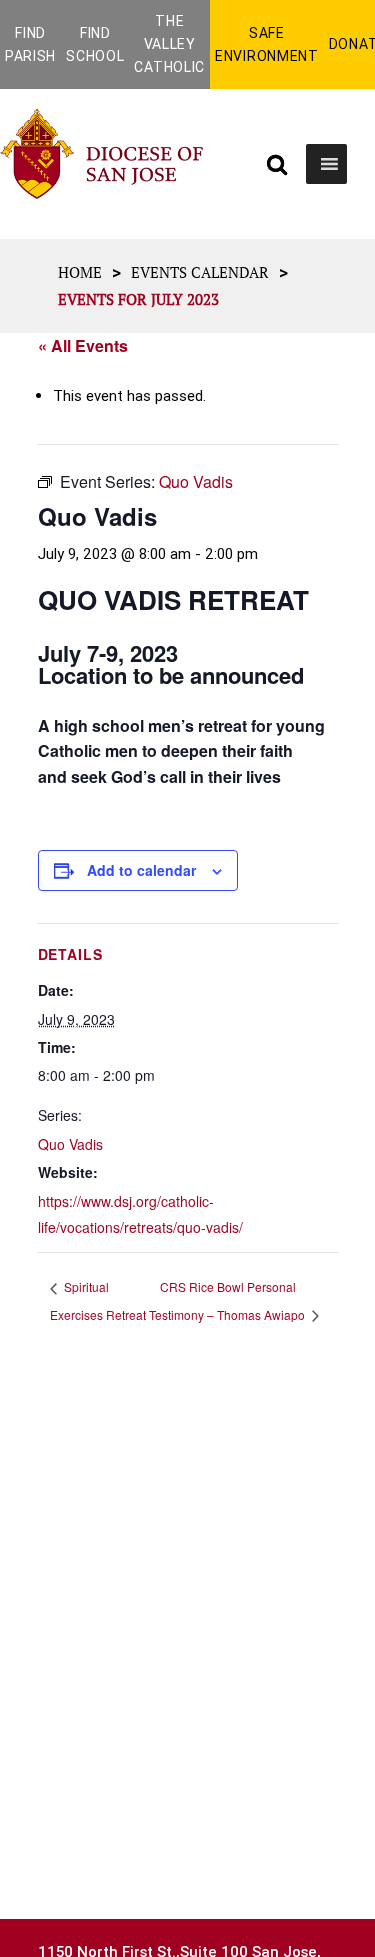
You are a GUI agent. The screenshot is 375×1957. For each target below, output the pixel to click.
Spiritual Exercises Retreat (98, 1300)
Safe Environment (267, 44)
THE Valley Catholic (169, 44)
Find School (95, 44)
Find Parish (30, 44)
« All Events (83, 345)
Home (80, 272)
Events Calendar (200, 272)
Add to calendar (141, 870)
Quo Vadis (70, 1144)
